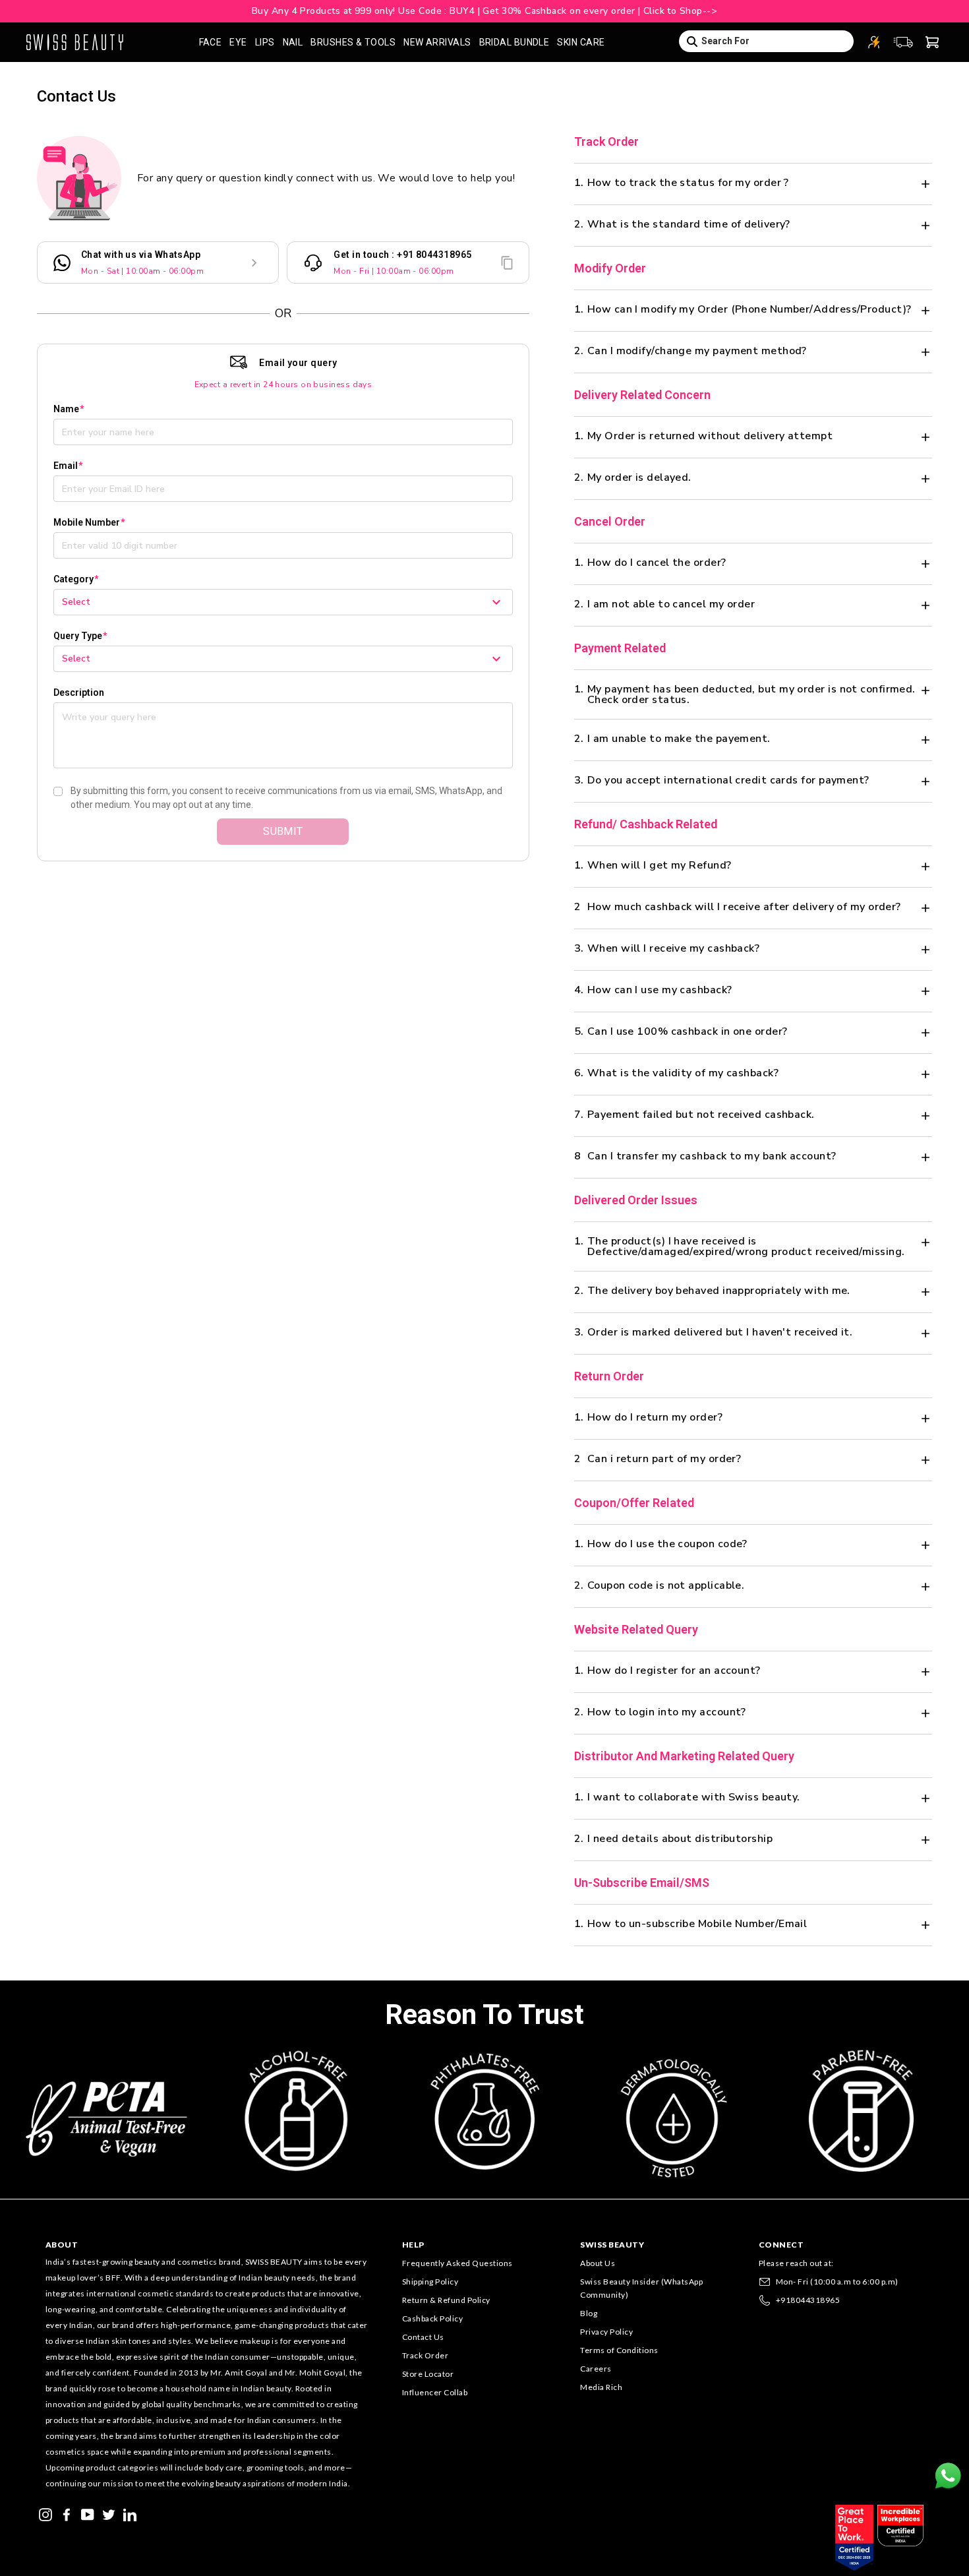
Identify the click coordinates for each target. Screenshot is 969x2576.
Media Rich (601, 2387)
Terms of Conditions (619, 2350)
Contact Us (423, 2337)
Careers (596, 2369)
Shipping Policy (430, 2282)
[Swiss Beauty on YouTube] (88, 2513)
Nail (293, 42)
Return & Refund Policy (446, 2300)
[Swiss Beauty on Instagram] (45, 2513)
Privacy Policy (606, 2332)
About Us (598, 2263)
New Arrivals (437, 42)
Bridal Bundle (514, 42)
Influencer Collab (435, 2392)
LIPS (265, 42)
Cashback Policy (433, 2318)
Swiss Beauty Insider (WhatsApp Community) (641, 2288)
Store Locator (428, 2374)
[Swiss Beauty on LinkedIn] (130, 2513)
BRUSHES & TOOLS (353, 42)
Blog (589, 2313)
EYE (238, 42)
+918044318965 (808, 2300)
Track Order (426, 2355)
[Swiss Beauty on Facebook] (67, 2513)
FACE (211, 42)
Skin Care (581, 42)
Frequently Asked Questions (457, 2263)
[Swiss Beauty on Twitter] (109, 2513)
